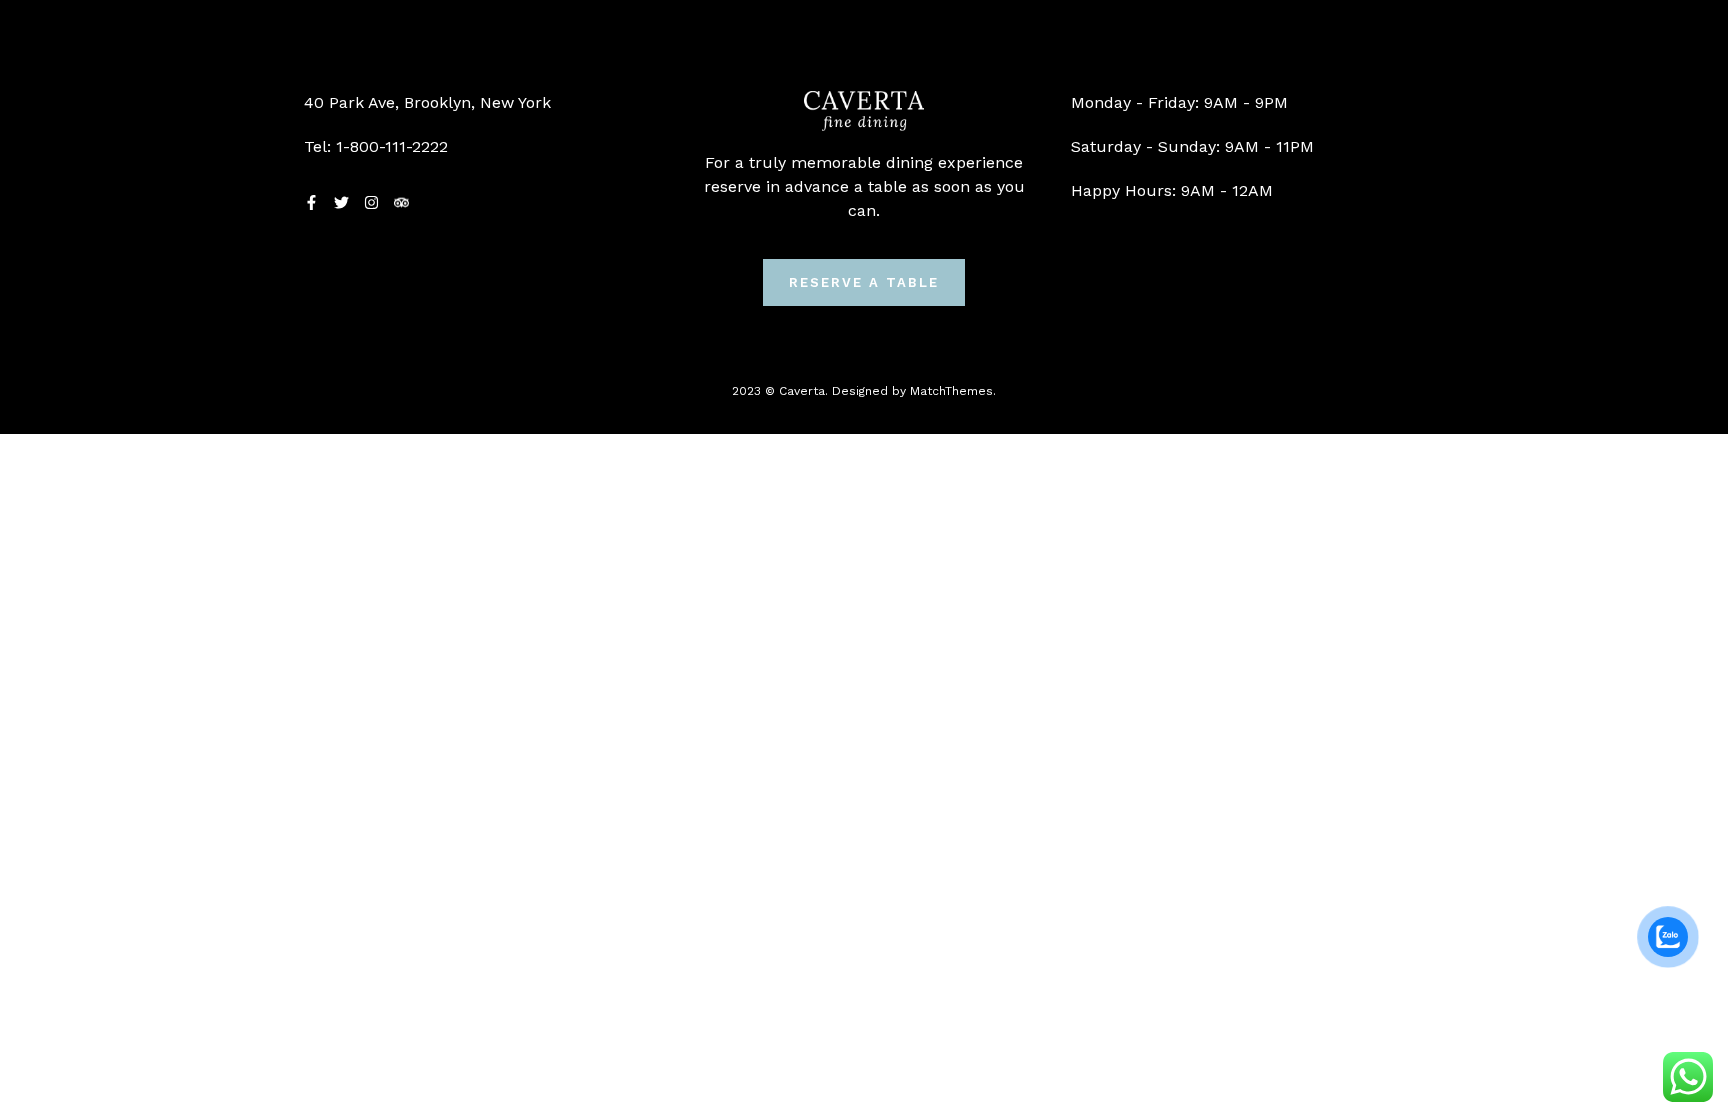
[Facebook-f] (311, 202)
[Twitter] (341, 202)
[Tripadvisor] (401, 202)
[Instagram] (371, 202)
